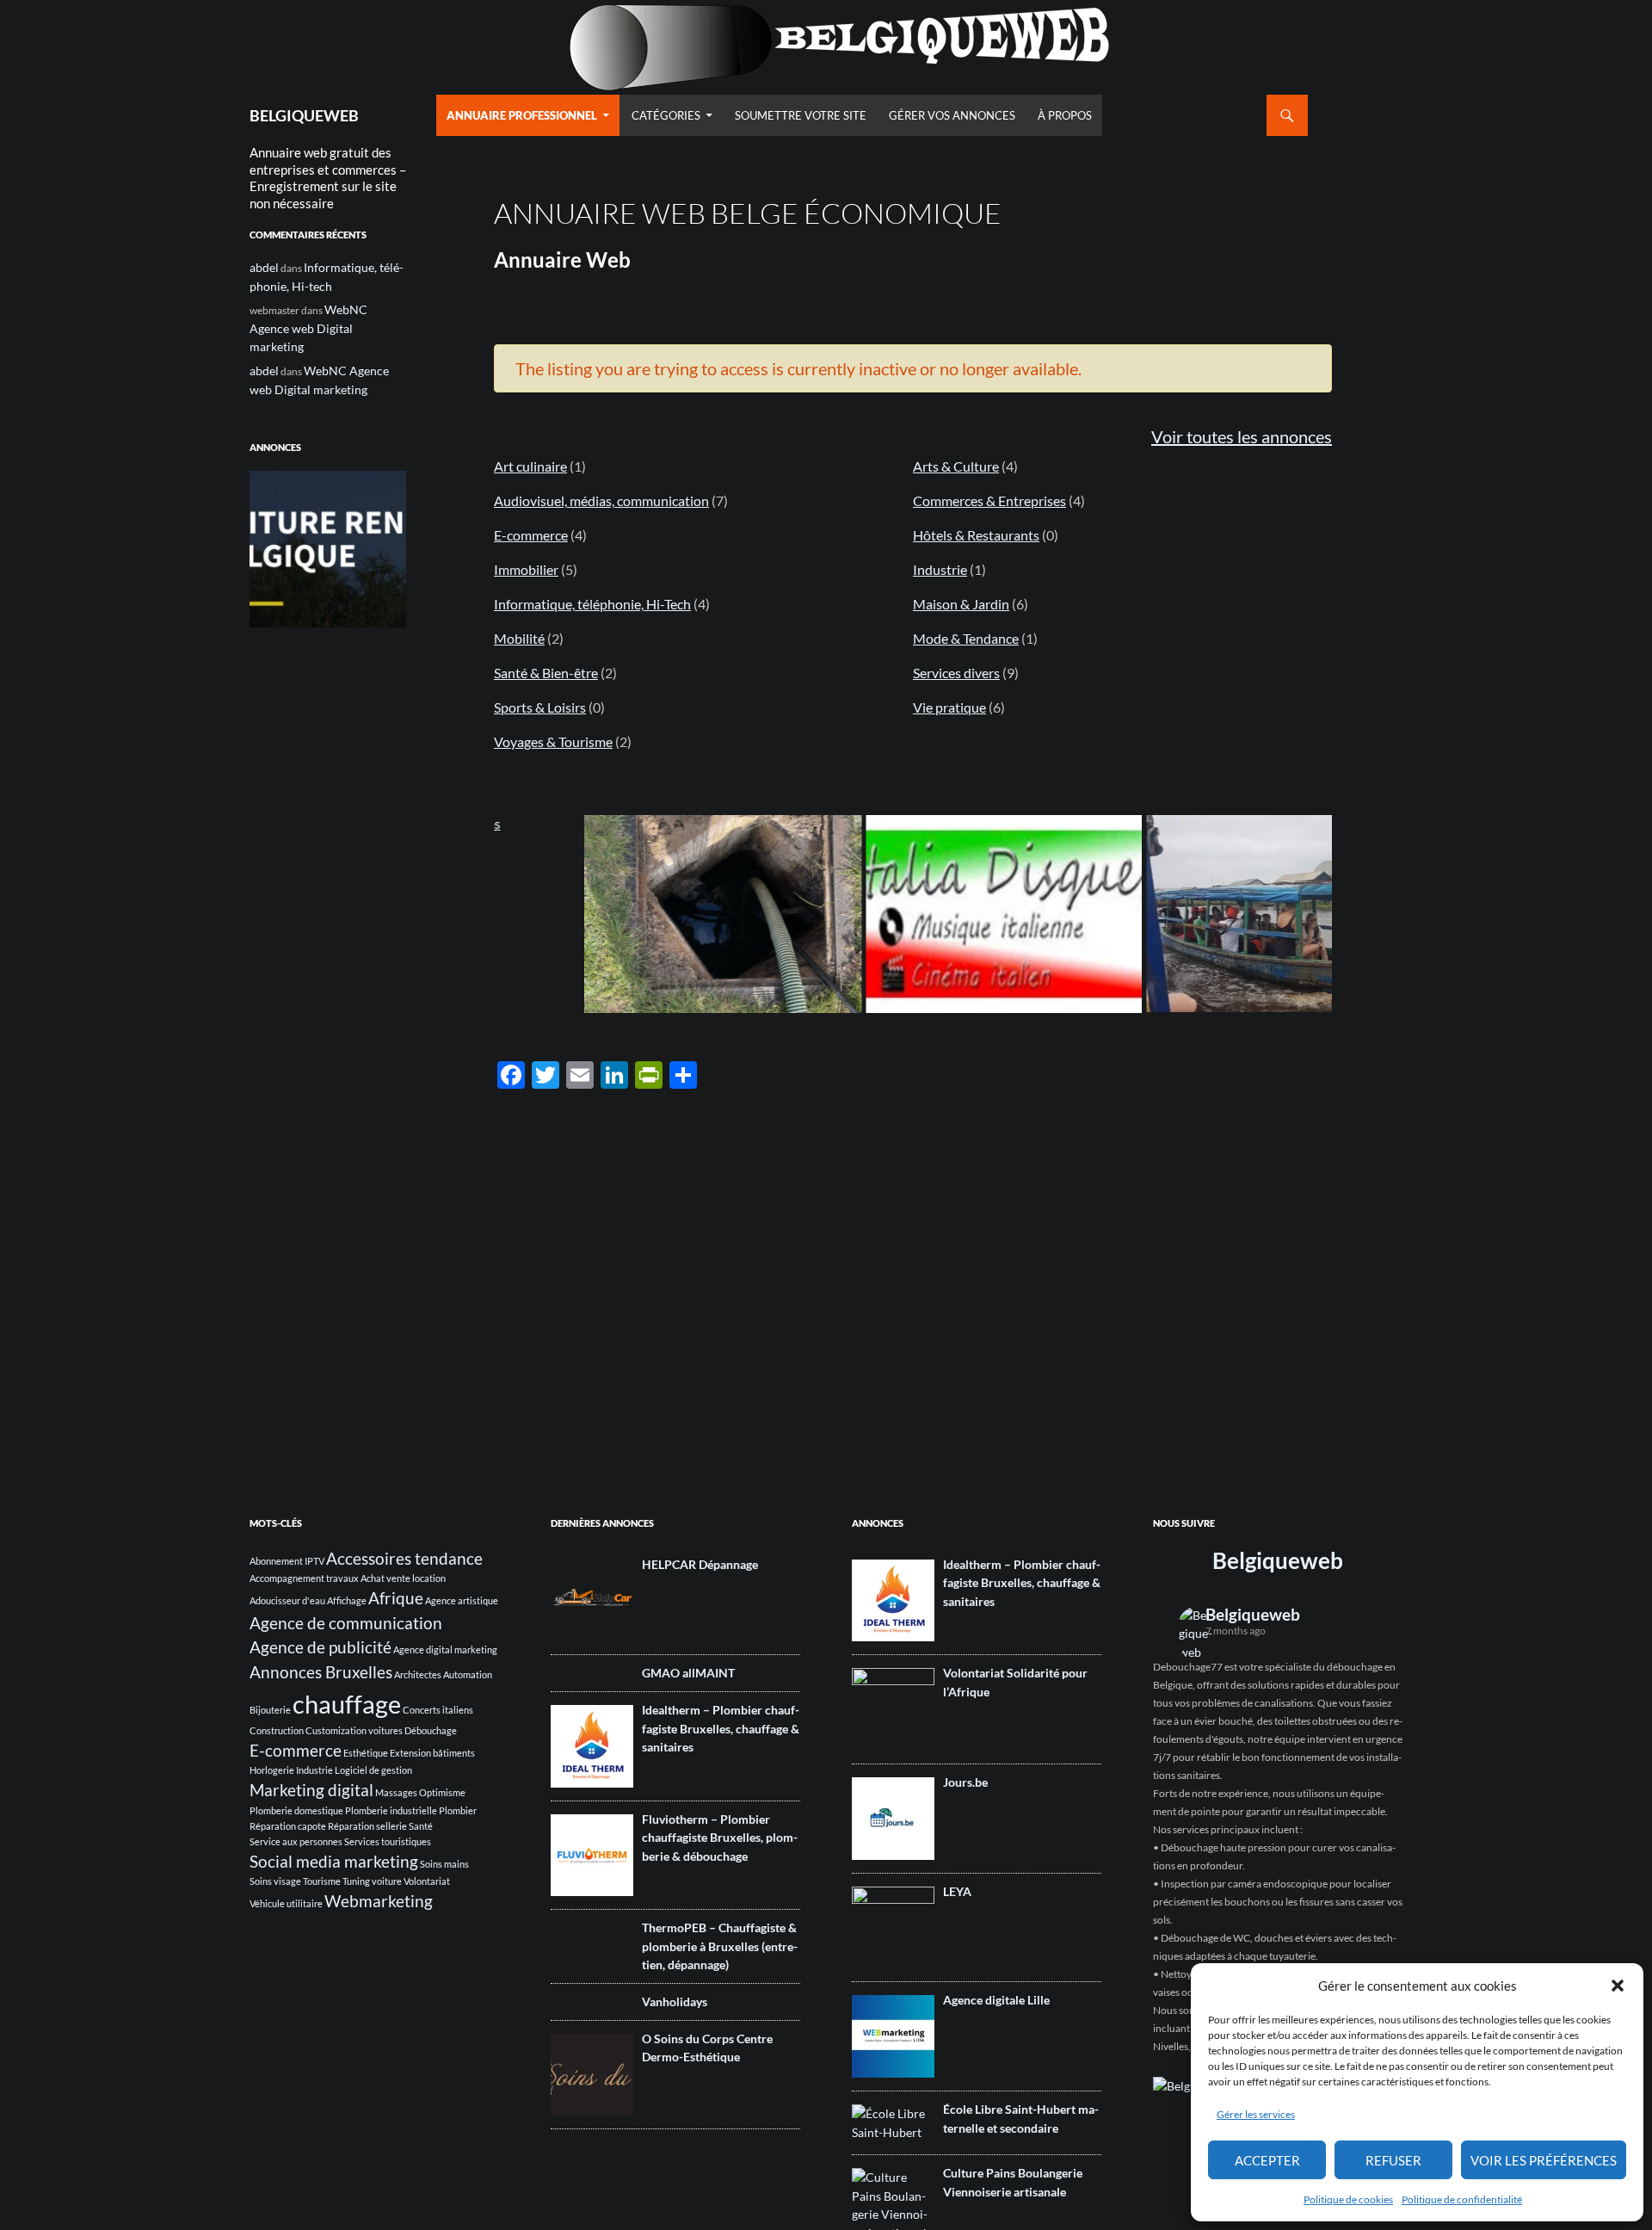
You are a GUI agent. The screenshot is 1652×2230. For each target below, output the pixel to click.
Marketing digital (311, 1790)
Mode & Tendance (966, 638)
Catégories (666, 115)
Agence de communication (346, 1623)
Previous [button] (271, 545)
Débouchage (431, 1730)
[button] (1618, 1986)
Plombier (458, 1810)
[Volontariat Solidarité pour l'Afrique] (1207, 914)
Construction (277, 1730)
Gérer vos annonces (952, 115)
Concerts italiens (438, 1710)
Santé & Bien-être (546, 673)
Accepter (1267, 2160)
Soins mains (444, 1864)
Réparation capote (288, 1826)
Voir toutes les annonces (1242, 436)
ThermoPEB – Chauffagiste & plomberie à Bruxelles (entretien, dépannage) (720, 1946)
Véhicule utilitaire (286, 1903)
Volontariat (427, 1881)
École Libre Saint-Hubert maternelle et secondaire (1021, 2119)
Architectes (418, 1674)
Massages (396, 1792)
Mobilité (519, 638)
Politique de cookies (1348, 2199)
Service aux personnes (296, 1841)
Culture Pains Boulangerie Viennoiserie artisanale (1013, 2182)
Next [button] (385, 545)
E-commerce (531, 535)
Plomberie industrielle (391, 1810)
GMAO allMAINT (688, 1673)
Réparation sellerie (367, 1826)
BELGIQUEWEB (304, 115)
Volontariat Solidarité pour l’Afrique (1015, 1682)
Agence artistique (462, 1600)
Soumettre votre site (801, 115)
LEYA (957, 1891)
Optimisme (442, 1792)
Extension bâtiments (432, 1753)
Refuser (1393, 2160)
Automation (468, 1674)
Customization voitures (354, 1730)
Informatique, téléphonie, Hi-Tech (592, 604)
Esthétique (366, 1753)
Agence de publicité (321, 1647)
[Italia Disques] (925, 914)
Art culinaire (530, 466)
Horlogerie (272, 1770)
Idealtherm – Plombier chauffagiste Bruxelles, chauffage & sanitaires (721, 1728)
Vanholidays (675, 2001)
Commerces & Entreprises (989, 500)
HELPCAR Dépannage (700, 1564)
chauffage (347, 1704)
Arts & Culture (956, 466)
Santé (421, 1826)
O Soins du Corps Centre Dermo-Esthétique (707, 2048)
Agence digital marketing (445, 1649)
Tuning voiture (372, 1881)
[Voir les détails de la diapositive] (328, 549)
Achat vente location (403, 1578)
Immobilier (526, 569)
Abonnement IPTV (287, 1561)
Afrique (396, 1598)
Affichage (347, 1600)
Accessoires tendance (404, 1558)
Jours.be (965, 1782)
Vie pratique (949, 707)
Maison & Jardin (961, 604)
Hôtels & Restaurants (976, 535)
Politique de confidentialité (1462, 2199)
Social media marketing (334, 1861)
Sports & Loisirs (540, 707)
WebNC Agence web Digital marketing (308, 328)
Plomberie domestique (296, 1810)
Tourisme (322, 1881)
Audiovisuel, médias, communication (601, 500)
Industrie (940, 569)
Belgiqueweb (1278, 1560)
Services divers (956, 673)
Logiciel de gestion (373, 1770)
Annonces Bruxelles (321, 1672)
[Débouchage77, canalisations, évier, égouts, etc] (645, 914)
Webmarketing (379, 1901)
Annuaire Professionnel (522, 115)
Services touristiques (388, 1841)
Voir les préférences (1544, 2160)
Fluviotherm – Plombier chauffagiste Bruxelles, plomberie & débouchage (720, 1838)
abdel (264, 267)
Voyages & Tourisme (553, 741)
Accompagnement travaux (304, 1578)
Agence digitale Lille (996, 2000)
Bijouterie (270, 1710)
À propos (1065, 115)
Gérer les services (1256, 2114)
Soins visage (275, 1881)
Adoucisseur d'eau (287, 1600)
